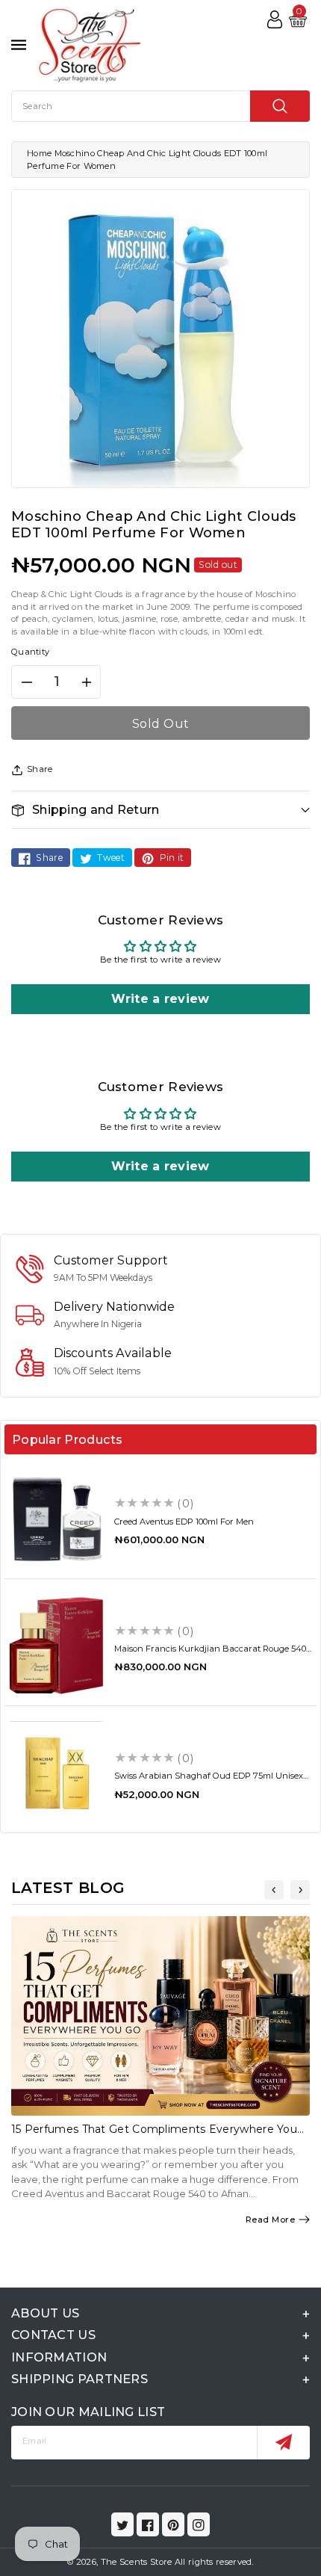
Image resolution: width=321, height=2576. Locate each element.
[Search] (280, 106)
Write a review (160, 999)
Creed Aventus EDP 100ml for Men (184, 1522)
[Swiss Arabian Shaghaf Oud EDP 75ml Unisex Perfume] (56, 1773)
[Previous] (274, 1890)
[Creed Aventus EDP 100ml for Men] (56, 1518)
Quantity (30, 652)
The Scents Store (137, 2562)
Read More (271, 2220)
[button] (160, 810)
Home (39, 153)
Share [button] (40, 769)
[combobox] (160, 106)
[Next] (300, 1890)
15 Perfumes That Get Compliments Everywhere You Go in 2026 (154, 2135)
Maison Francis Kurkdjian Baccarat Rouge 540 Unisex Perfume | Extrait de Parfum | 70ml (210, 1653)
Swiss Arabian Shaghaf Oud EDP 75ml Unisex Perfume (209, 1780)
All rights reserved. (214, 2562)
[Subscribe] (283, 2443)
